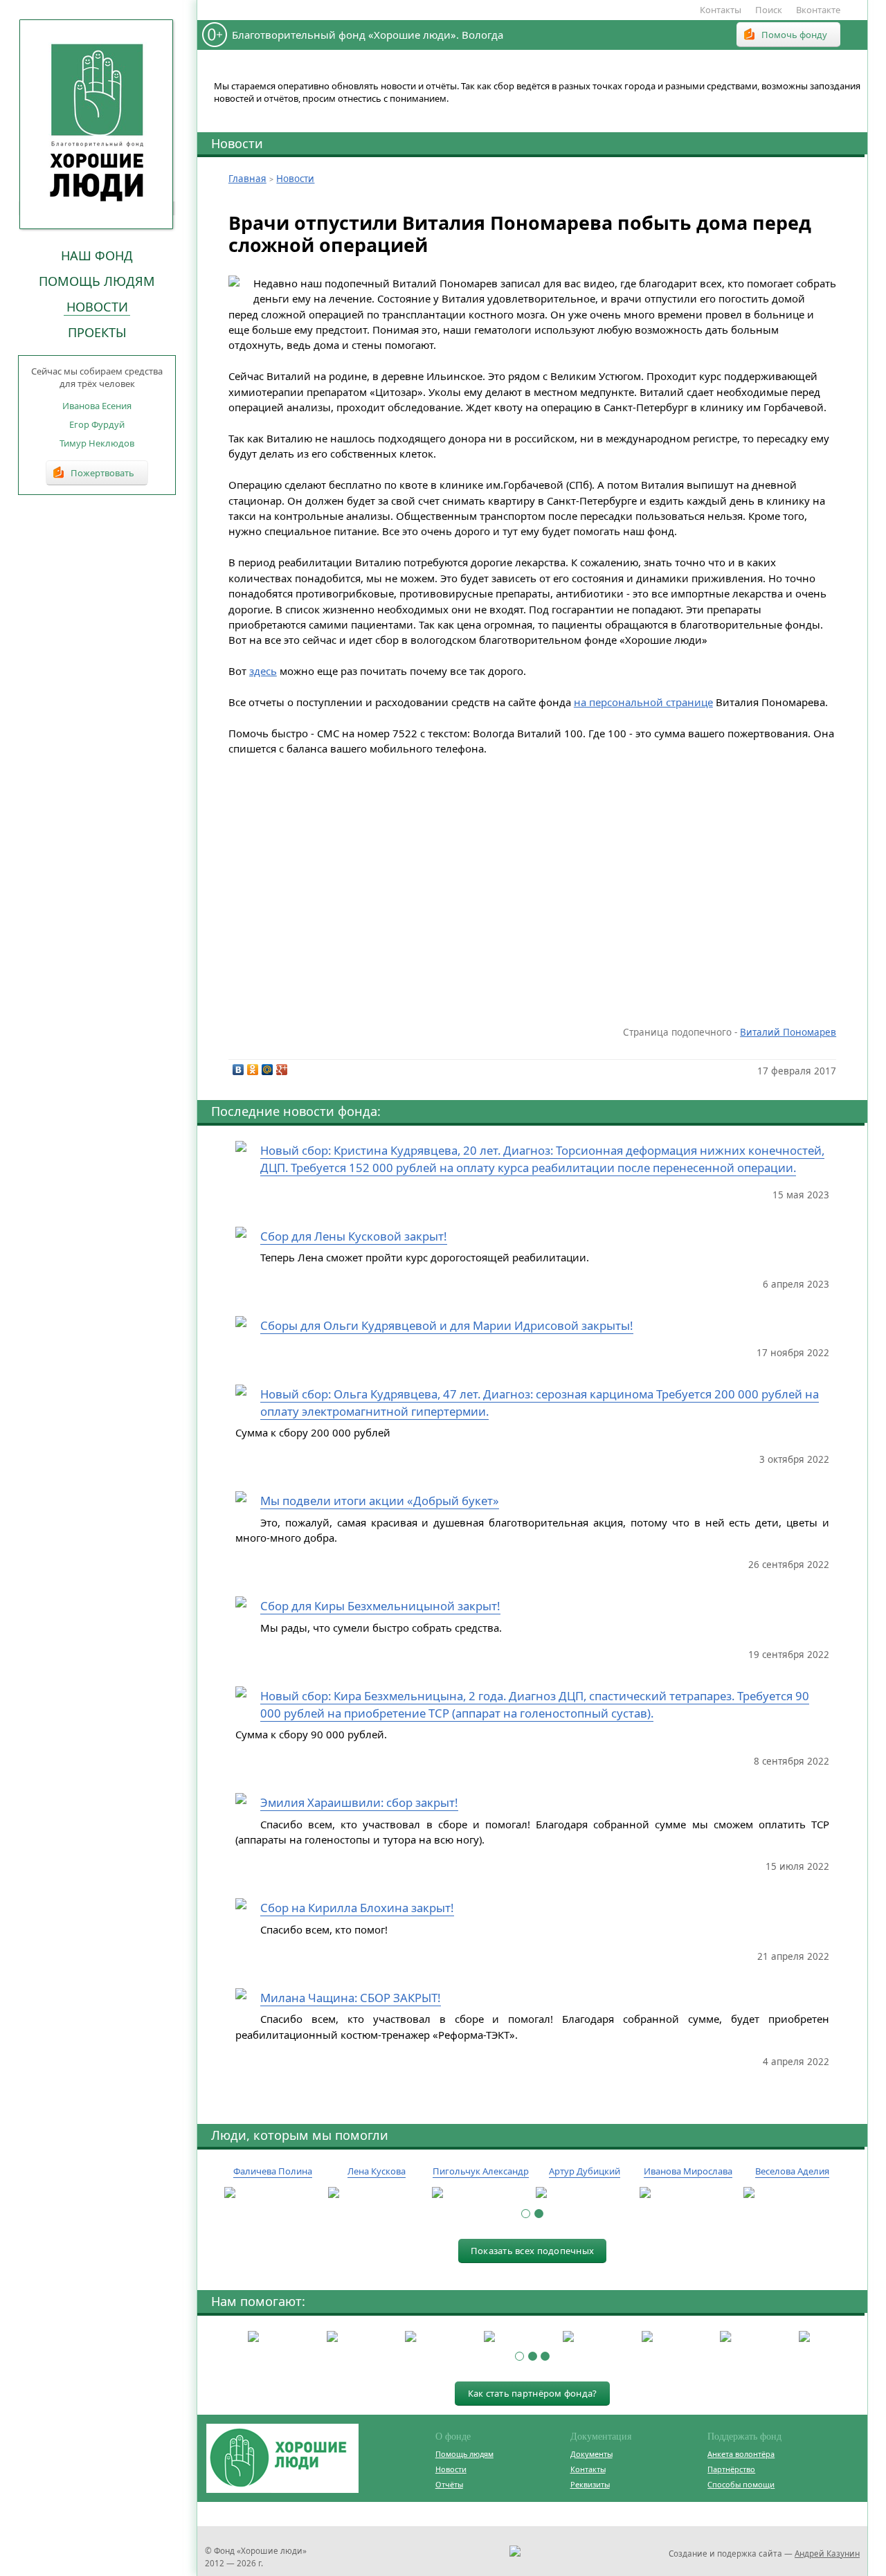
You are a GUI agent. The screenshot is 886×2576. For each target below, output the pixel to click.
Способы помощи (741, 2484)
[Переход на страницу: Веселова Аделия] (792, 2193)
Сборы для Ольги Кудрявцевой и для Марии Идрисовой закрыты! (447, 1325)
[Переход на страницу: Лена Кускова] (377, 2193)
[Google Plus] (282, 1070)
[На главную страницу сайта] (97, 124)
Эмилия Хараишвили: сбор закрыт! (359, 1802)
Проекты (97, 332)
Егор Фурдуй (97, 424)
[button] (526, 2214)
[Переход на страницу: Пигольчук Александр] (480, 2193)
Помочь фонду (794, 35)
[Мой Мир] (268, 1070)
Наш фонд (97, 255)
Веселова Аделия (792, 2171)
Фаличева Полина (273, 2171)
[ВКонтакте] (238, 1070)
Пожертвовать (102, 473)
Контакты (721, 10)
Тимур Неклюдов (97, 443)
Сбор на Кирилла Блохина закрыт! (357, 1908)
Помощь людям (97, 281)
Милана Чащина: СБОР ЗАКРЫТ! (351, 1998)
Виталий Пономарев (788, 1032)
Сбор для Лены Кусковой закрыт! (354, 1236)
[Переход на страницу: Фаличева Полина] (273, 2193)
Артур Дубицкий (585, 2171)
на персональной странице (643, 702)
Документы (591, 2454)
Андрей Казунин (827, 2553)
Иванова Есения (97, 406)
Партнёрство (731, 2469)
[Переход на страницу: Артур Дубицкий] (584, 2193)
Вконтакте (818, 10)
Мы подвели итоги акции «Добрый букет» (380, 1501)
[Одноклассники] (253, 1070)
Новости (97, 307)
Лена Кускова (377, 2171)
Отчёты (449, 2484)
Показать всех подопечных (532, 2251)
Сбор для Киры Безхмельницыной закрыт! (380, 1606)
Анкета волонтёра (741, 2454)
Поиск (769, 10)
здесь (263, 671)
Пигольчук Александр (481, 2171)
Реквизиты (590, 2484)
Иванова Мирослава (688, 2171)
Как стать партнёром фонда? (533, 2393)
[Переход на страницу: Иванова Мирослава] (688, 2193)
